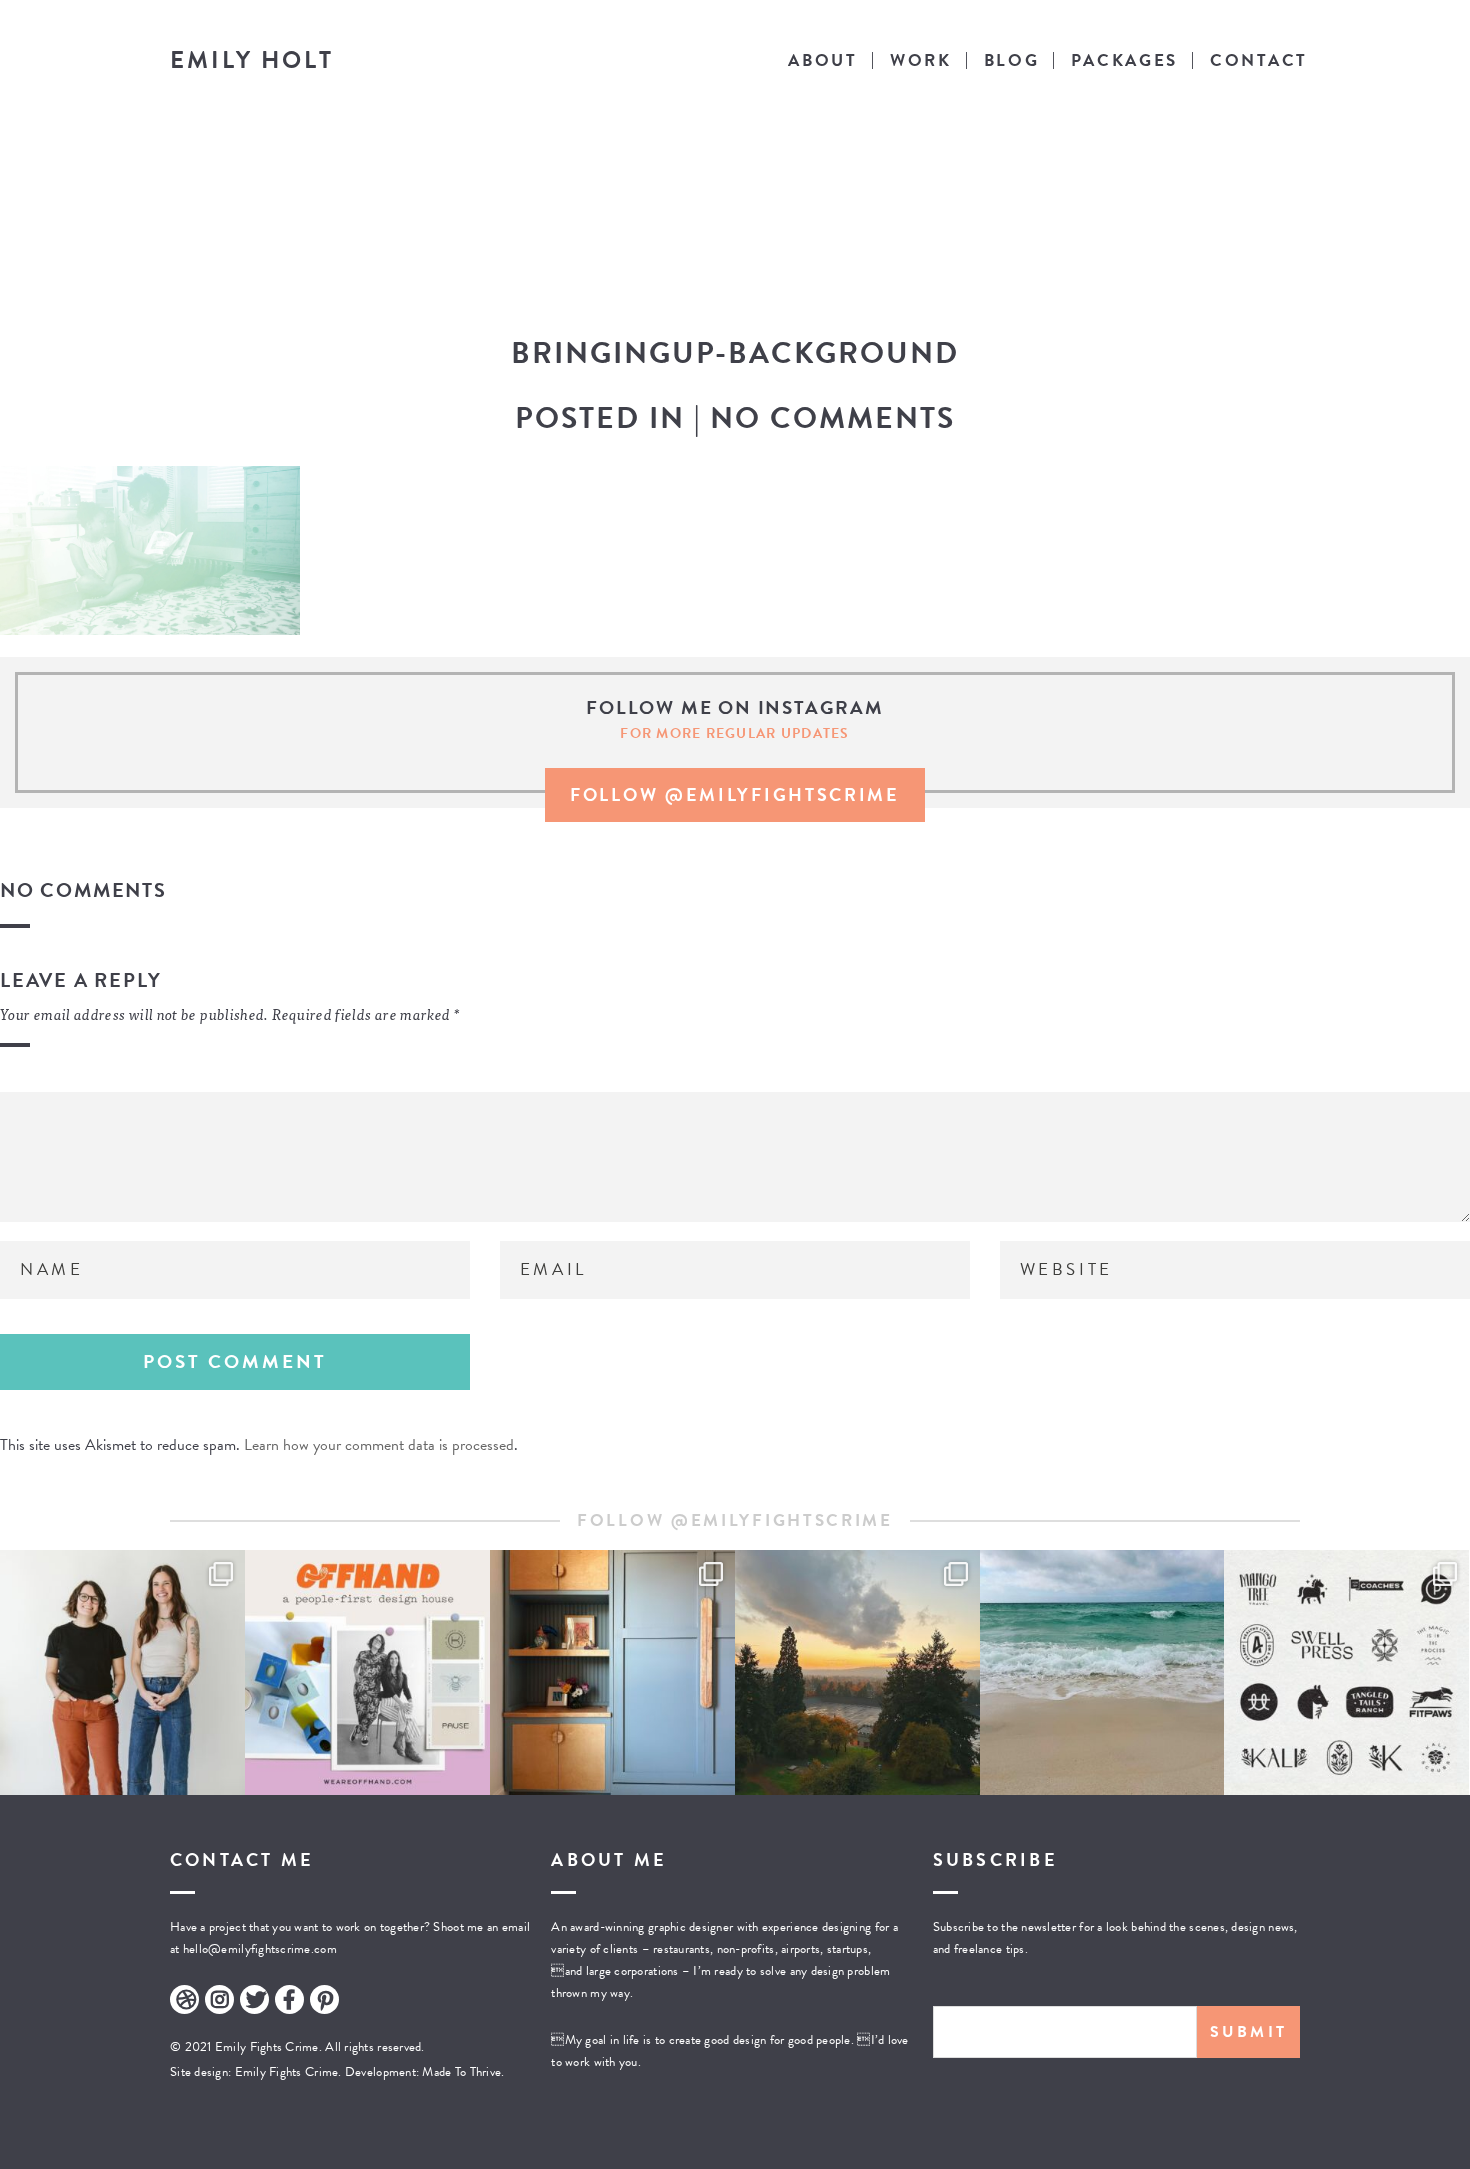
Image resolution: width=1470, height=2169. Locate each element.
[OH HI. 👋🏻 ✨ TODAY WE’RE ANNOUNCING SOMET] (367, 1672)
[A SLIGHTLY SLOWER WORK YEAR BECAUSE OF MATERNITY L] (1346, 1672)
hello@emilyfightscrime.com (260, 1949)
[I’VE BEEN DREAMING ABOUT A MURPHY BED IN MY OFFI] (612, 1672)
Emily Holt (252, 60)
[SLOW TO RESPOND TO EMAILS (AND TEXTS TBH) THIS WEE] (1102, 1672)
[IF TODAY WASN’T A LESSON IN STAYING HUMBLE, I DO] (122, 1672)
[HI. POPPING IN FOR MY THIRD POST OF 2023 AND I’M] (857, 1672)
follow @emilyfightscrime (735, 794)
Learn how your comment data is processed (379, 1445)
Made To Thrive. (461, 2072)
